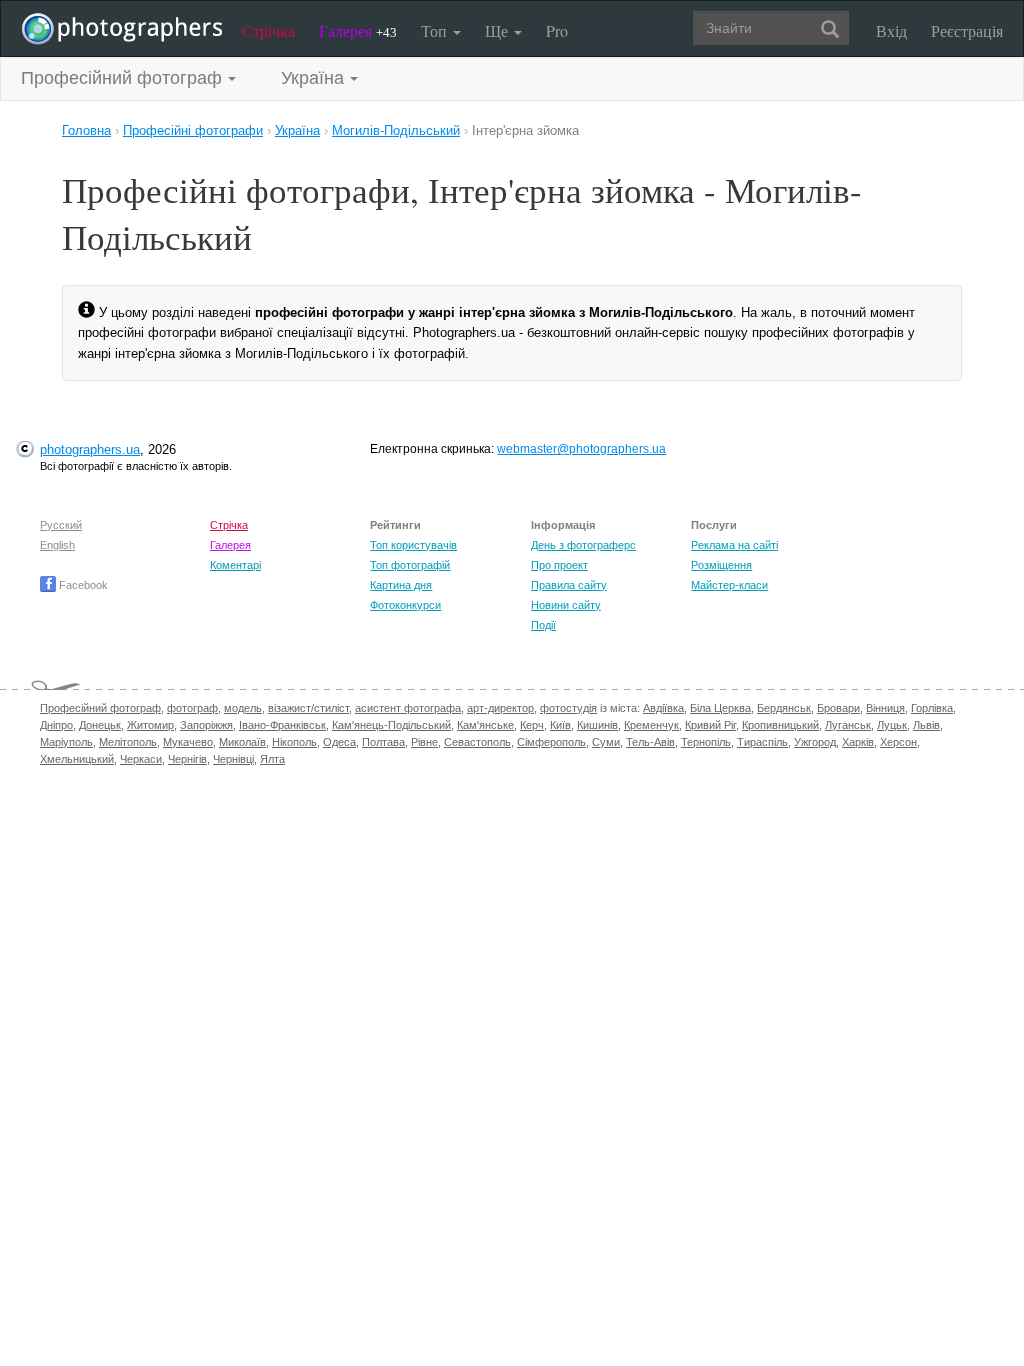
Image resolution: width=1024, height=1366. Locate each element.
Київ (560, 725)
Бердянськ (784, 708)
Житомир (150, 725)
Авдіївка (663, 708)
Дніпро (56, 725)
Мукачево (188, 742)
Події (543, 625)
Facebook (82, 585)
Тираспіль (762, 742)
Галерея (358, 30)
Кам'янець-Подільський (391, 725)
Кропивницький (780, 725)
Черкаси (141, 759)
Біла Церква (720, 708)
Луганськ (848, 725)
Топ (436, 30)
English (57, 545)
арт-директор (500, 708)
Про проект (559, 565)
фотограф (192, 708)
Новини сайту (566, 605)
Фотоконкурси (405, 605)
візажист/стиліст (308, 708)
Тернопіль (706, 742)
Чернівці (233, 759)
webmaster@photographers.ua (581, 449)
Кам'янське (485, 725)
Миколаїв (242, 742)
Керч (532, 725)
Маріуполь (66, 742)
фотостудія (568, 708)
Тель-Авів (650, 742)
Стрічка (268, 30)
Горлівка (932, 708)
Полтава (383, 742)
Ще (498, 30)
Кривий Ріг (710, 725)
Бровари (838, 708)
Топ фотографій (410, 565)
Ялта (272, 759)
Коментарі (235, 565)
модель (243, 708)
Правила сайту (569, 585)
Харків (858, 742)
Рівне (424, 742)
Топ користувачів (413, 545)
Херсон (898, 742)
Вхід (891, 30)
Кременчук (651, 725)
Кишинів (597, 725)
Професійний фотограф (100, 708)
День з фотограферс (583, 545)
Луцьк (892, 725)
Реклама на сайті (734, 545)
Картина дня (401, 585)
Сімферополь (551, 742)
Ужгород (815, 742)
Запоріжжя (206, 725)
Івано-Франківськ (282, 725)
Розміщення (721, 565)
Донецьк (100, 725)
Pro (557, 30)
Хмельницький (77, 759)
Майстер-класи (729, 585)
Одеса (339, 742)
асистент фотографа (408, 708)
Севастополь (477, 742)
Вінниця (885, 708)
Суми (606, 742)
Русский (61, 525)
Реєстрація (967, 30)
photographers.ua (90, 449)
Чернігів (187, 759)
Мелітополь (128, 742)
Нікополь (294, 742)
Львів (926, 725)
